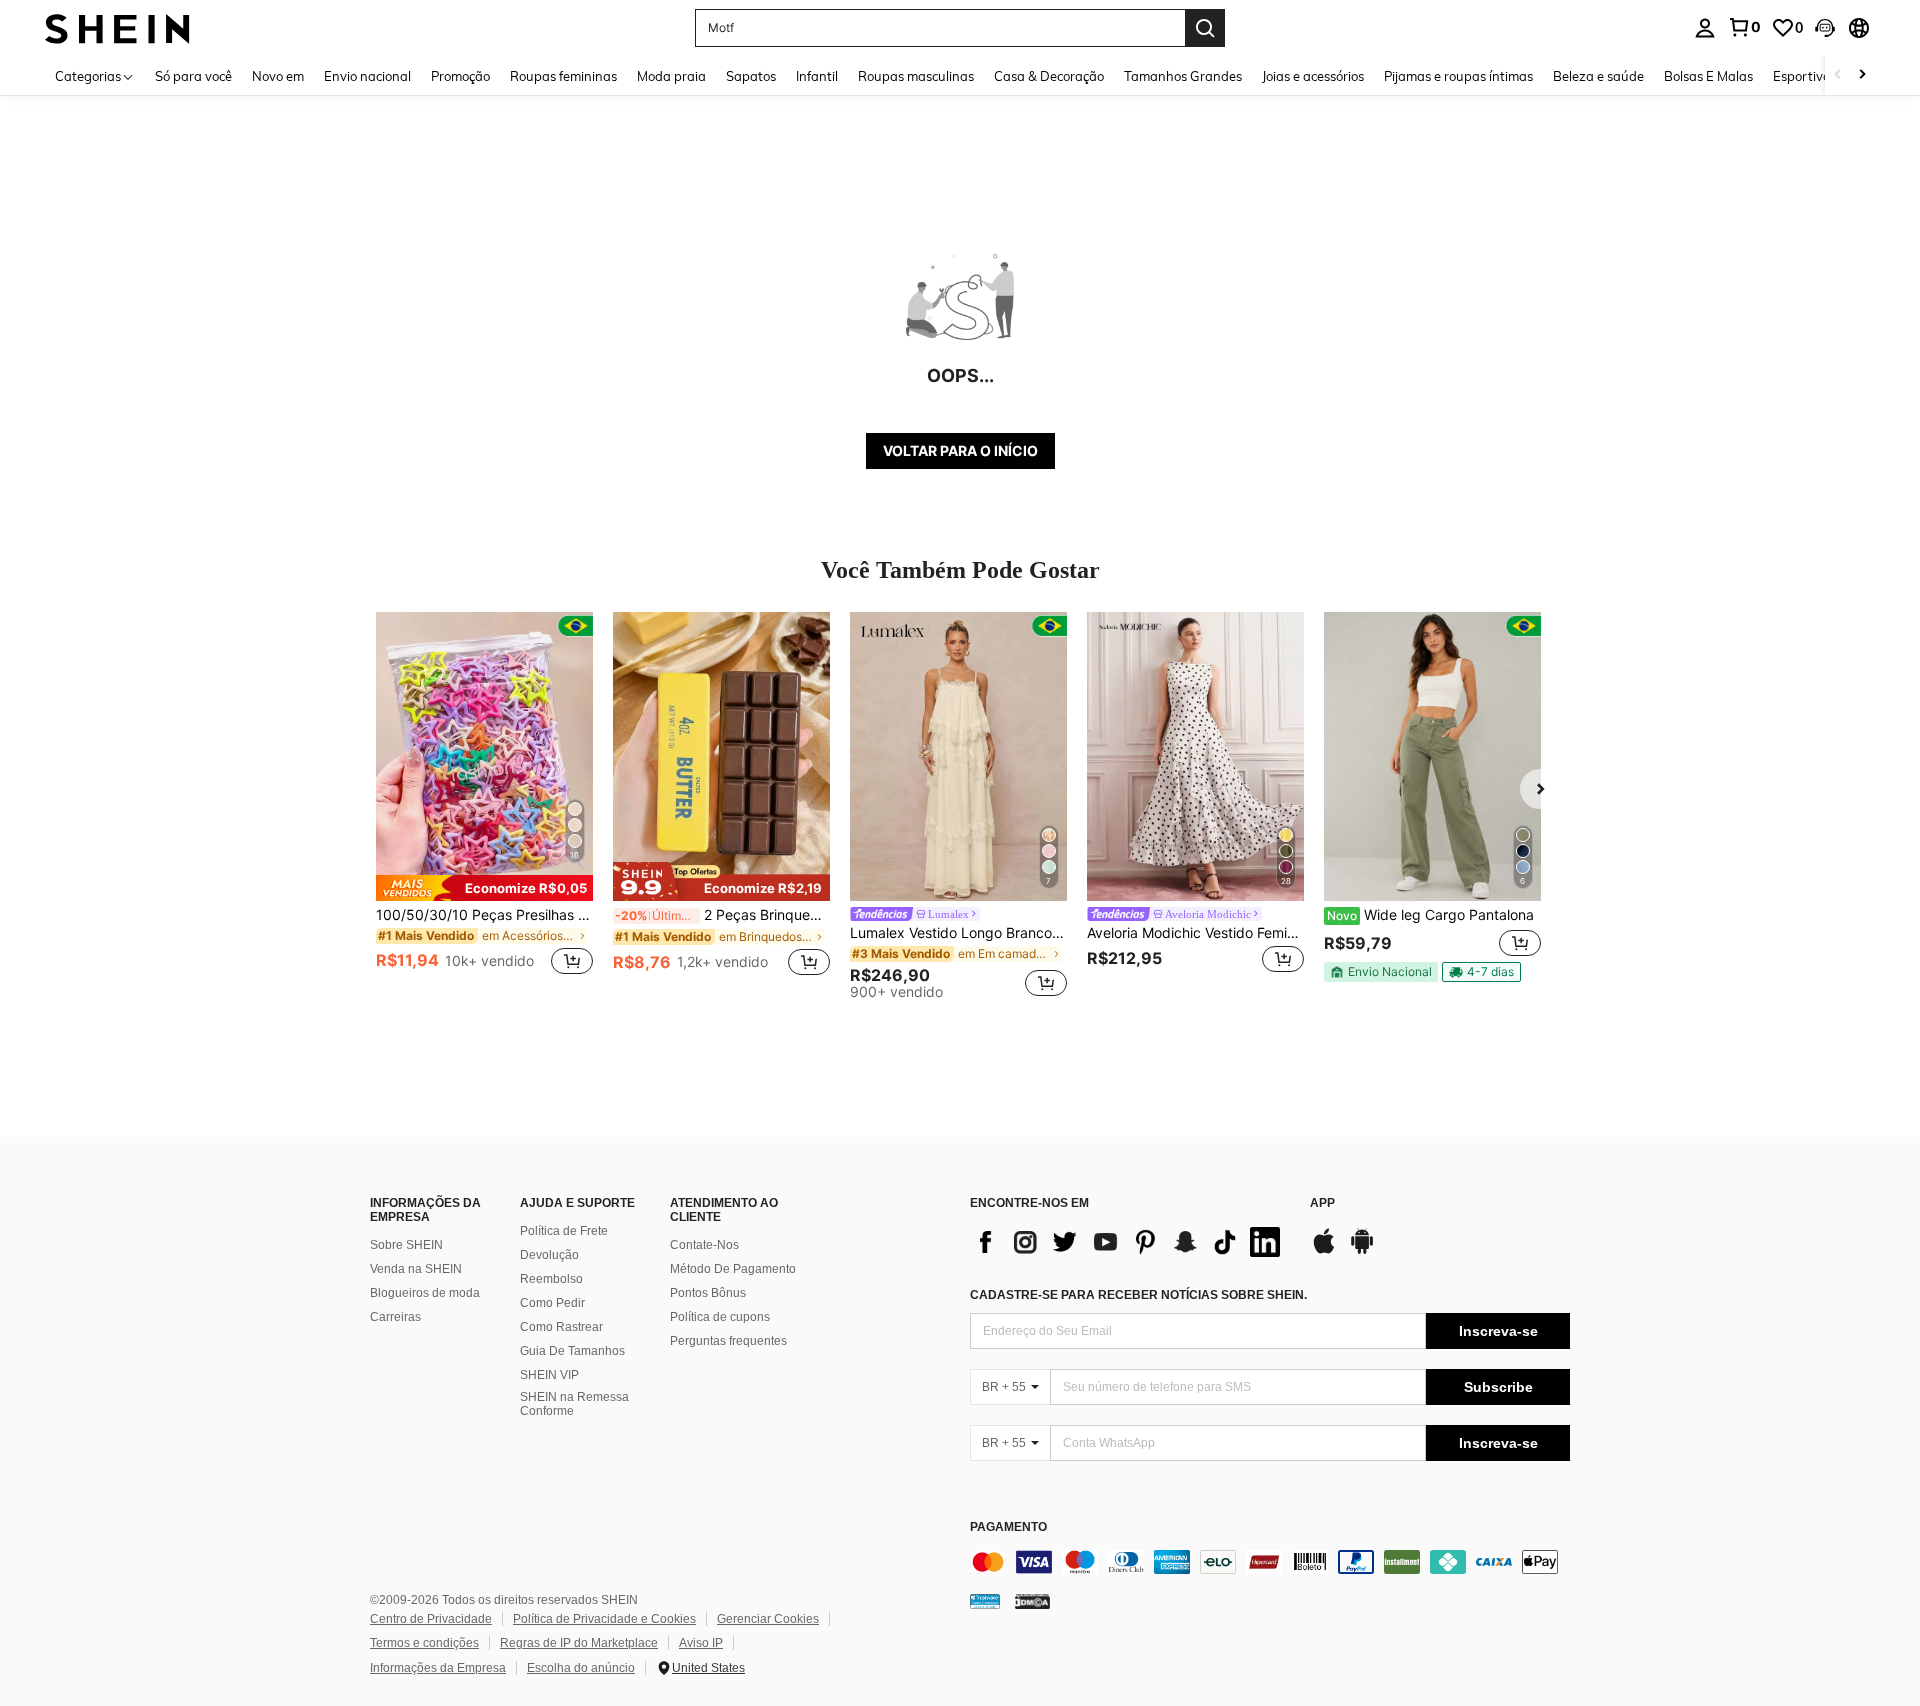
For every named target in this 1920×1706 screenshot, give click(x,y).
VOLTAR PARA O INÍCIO (960, 450)
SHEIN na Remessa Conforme (574, 1404)
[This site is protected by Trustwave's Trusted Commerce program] (985, 1600)
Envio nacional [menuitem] (367, 76)
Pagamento (1008, 1527)
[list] (1130, 1242)
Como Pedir (552, 1303)
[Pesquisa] (1205, 28)
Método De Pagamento (733, 1269)
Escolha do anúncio (581, 1668)
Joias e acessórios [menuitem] (1313, 76)
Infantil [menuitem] (817, 76)
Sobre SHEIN (406, 1245)
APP (1322, 1203)
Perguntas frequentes (728, 1341)
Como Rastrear (561, 1327)
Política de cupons (720, 1317)
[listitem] (484, 805)
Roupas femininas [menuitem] (563, 76)
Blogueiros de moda (425, 1293)
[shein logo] (117, 27)
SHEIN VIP (549, 1375)
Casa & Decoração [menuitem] (1049, 76)
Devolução (549, 1255)
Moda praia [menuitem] (671, 76)
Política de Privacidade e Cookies (604, 1619)
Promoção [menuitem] (460, 76)
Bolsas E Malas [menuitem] (1708, 76)
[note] (484, 888)
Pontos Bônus (708, 1293)
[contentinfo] (1270, 1562)
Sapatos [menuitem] (751, 76)
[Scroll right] (1862, 75)
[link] (1744, 27)
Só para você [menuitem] (193, 76)
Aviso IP (701, 1643)
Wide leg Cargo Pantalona (1430, 915)
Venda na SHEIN (416, 1269)
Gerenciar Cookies (768, 1619)
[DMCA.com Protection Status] (1032, 1600)
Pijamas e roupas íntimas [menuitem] (1458, 76)
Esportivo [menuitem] (1801, 76)
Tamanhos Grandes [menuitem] (1183, 76)
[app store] (1324, 1251)
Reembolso (551, 1279)
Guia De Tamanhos (572, 1351)
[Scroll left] (1838, 75)
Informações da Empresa (438, 1668)
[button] (1825, 28)
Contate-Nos (704, 1245)
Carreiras (395, 1317)
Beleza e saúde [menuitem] (1598, 76)
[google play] (1362, 1251)
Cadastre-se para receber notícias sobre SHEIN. (1138, 1295)
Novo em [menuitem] (278, 76)
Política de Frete (564, 1231)
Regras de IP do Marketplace (579, 1643)
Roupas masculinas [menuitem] (916, 76)
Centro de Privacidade (431, 1619)
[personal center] (1705, 28)
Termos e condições (424, 1643)
